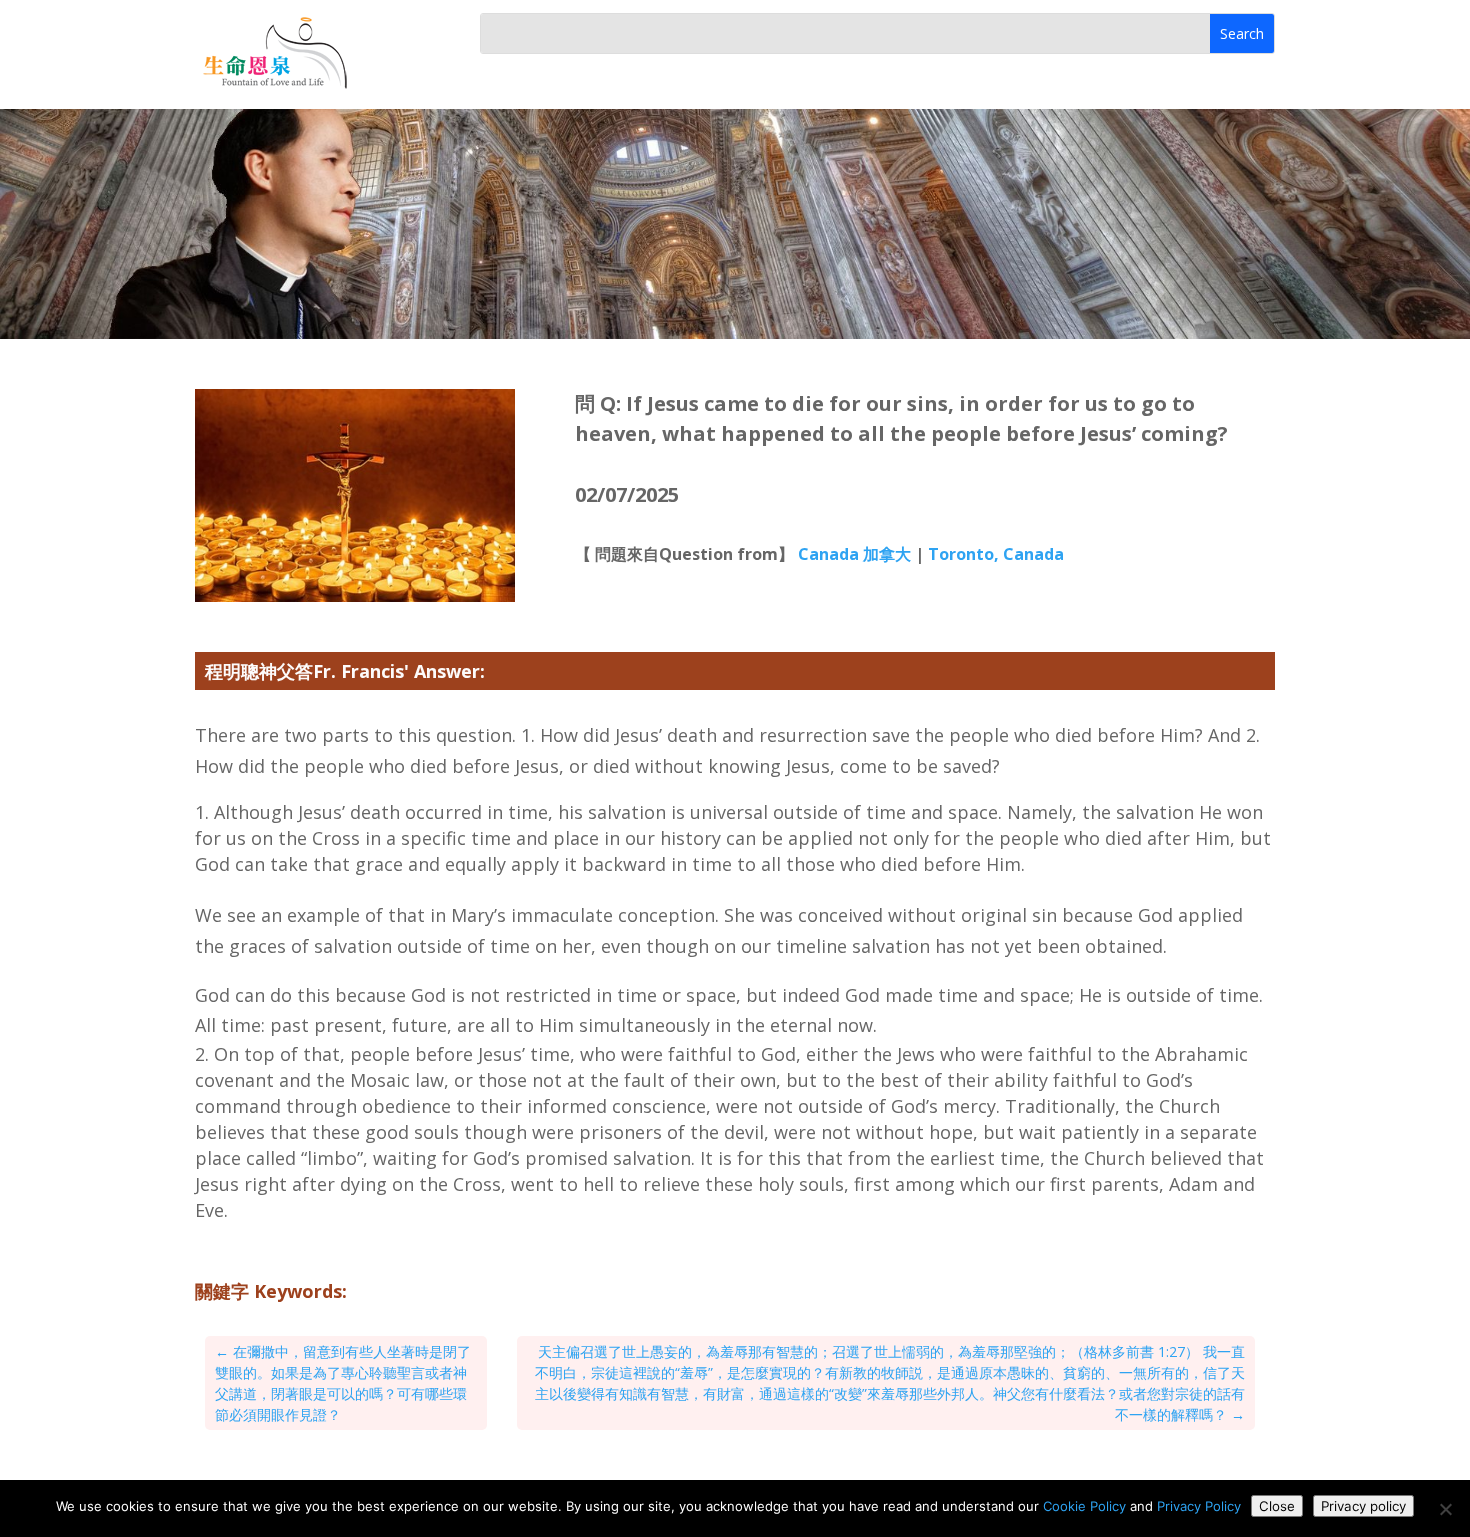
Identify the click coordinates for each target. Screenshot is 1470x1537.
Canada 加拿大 (854, 554)
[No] (1445, 1509)
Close (1277, 1506)
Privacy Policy (1199, 1506)
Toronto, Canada (996, 554)
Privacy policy (1363, 1506)
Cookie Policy (1084, 1506)
